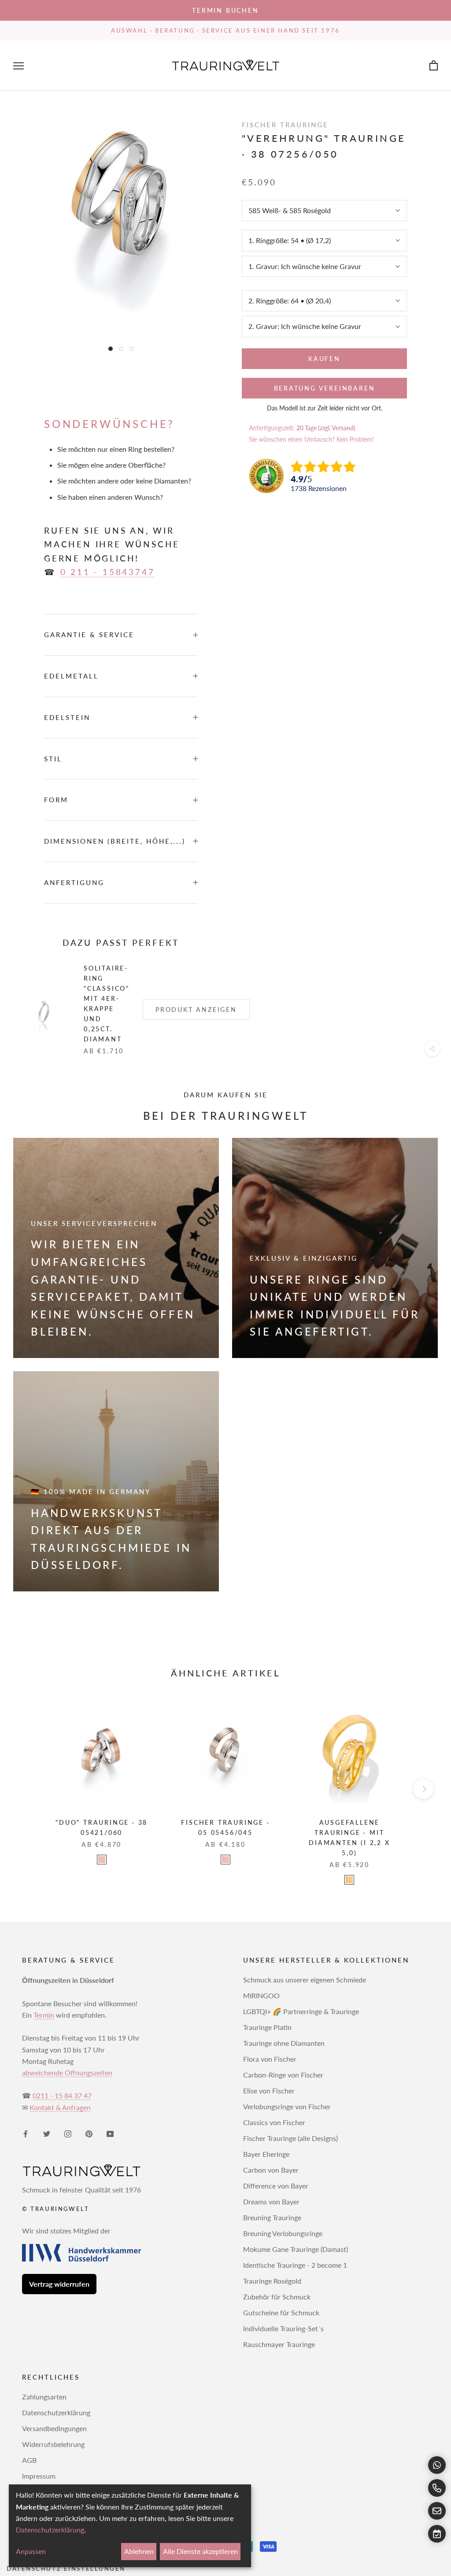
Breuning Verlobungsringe (283, 2233)
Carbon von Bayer (271, 2170)
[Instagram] (68, 2133)
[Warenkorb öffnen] (434, 66)
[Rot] (102, 1860)
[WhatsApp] (437, 2465)
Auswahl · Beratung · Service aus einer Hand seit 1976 (225, 30)
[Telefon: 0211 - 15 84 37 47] (437, 2488)
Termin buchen (225, 10)
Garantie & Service (89, 635)
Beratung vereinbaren (325, 388)
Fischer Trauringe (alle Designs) (290, 2138)
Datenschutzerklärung (56, 2412)
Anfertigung (74, 882)
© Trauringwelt (55, 2209)
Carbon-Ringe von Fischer (283, 2075)
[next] (423, 1789)
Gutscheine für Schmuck (281, 2312)
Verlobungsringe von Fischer (287, 2106)
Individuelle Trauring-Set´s (283, 2328)
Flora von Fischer (270, 2059)
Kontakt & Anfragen (60, 2107)
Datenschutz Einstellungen (66, 2569)
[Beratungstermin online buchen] (437, 2534)
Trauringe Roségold (272, 2281)
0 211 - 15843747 (108, 572)
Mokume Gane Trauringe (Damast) (296, 2249)
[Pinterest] (89, 2133)
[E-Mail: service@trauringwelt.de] (437, 2511)
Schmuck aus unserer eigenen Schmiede (305, 1980)
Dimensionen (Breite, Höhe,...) (115, 841)
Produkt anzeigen (196, 1009)
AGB (29, 2460)
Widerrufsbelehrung (53, 2444)
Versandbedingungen (54, 2428)
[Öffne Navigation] (18, 66)
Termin (44, 2015)
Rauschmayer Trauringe (279, 2344)
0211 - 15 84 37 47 (62, 2095)
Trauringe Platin (267, 2027)
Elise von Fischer (269, 2091)
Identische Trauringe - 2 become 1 (295, 2265)
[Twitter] (47, 2133)
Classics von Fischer (274, 2122)
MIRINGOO (261, 1995)
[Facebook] (26, 2133)
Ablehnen (139, 2551)
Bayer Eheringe (266, 2154)
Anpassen (31, 2551)
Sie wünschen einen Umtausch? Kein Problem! (311, 439)
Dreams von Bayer (271, 2201)
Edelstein (67, 717)
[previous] (28, 1789)
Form (56, 800)
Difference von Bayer (276, 2186)
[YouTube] (110, 2133)
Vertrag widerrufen (59, 2284)
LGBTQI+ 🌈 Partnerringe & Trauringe (301, 2011)
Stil (53, 759)
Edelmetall (71, 676)
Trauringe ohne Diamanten (284, 2043)
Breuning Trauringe (272, 2217)
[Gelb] (349, 1880)
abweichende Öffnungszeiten (67, 2072)
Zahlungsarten (44, 2397)
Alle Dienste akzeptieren (200, 2551)
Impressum (39, 2476)
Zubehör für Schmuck (277, 2297)
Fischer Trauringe (285, 125)
